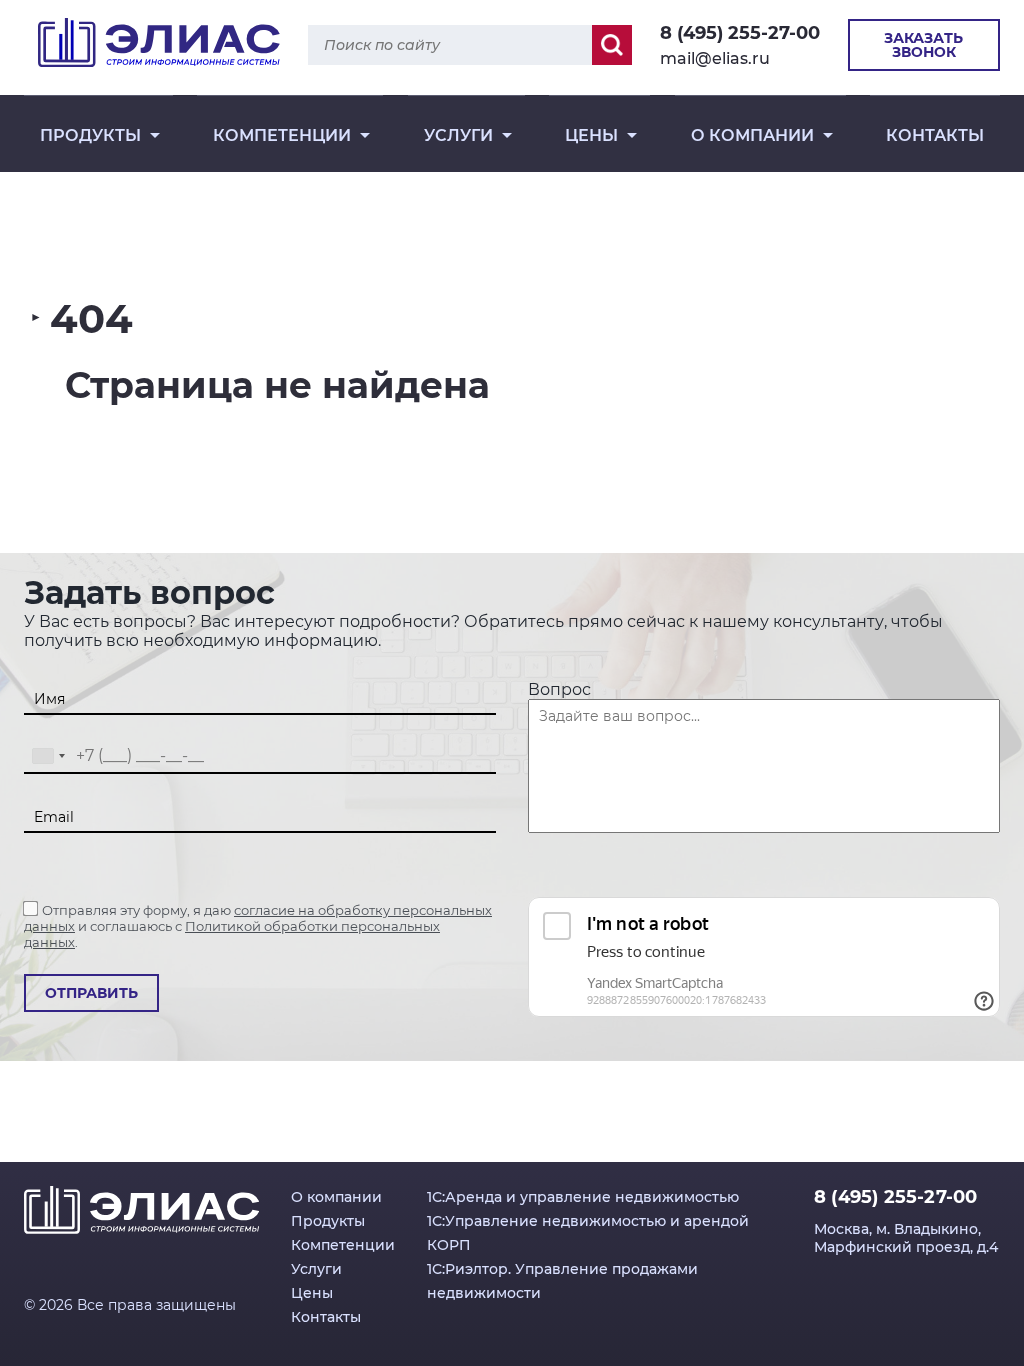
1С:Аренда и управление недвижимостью (583, 1197)
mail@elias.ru (715, 58)
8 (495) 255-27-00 (740, 33)
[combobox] (48, 756)
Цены (591, 135)
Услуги (458, 135)
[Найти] (612, 45)
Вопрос (559, 689)
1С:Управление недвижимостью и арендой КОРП (588, 1233)
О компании (752, 135)
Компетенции (282, 135)
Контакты (935, 135)
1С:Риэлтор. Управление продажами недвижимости (562, 1281)
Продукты (90, 135)
